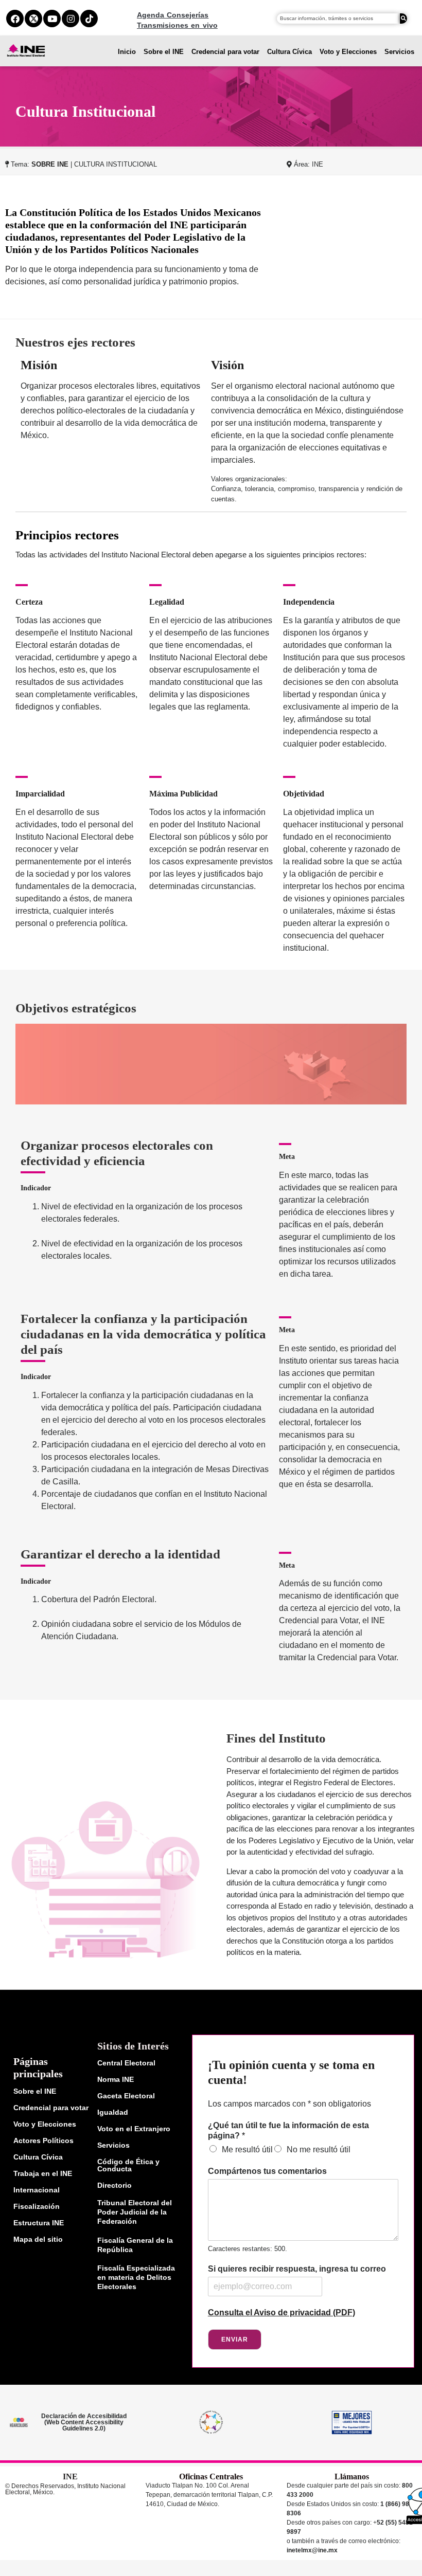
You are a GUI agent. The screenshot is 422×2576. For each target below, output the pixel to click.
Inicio (127, 52)
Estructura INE (39, 2223)
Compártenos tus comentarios (267, 2171)
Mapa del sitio (38, 2239)
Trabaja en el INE (43, 2173)
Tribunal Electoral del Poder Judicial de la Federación (135, 2212)
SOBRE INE (50, 164)
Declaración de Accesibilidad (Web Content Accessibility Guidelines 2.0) (84, 2422)
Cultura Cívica (289, 52)
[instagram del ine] (71, 19)
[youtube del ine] (52, 19)
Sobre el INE (164, 52)
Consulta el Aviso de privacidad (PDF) (282, 2312)
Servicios (399, 52)
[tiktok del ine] (89, 19)
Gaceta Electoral (126, 2096)
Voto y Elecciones (348, 52)
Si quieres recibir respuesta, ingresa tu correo (297, 2269)
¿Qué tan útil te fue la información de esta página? (288, 2131)
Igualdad (113, 2112)
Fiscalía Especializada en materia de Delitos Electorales (136, 2277)
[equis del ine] (33, 19)
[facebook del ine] (15, 19)
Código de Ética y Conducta (128, 2165)
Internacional (37, 2190)
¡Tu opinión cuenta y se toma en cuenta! (291, 2072)
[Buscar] (403, 19)
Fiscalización (37, 2206)
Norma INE (116, 2079)
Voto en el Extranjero (134, 2129)
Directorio (115, 2185)
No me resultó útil (319, 2149)
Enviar (235, 2339)
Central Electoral (126, 2063)
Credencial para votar (225, 52)
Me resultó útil (247, 2149)
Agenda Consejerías (173, 15)
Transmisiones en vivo (177, 25)
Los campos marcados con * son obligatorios (289, 2104)
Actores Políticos (43, 2140)
